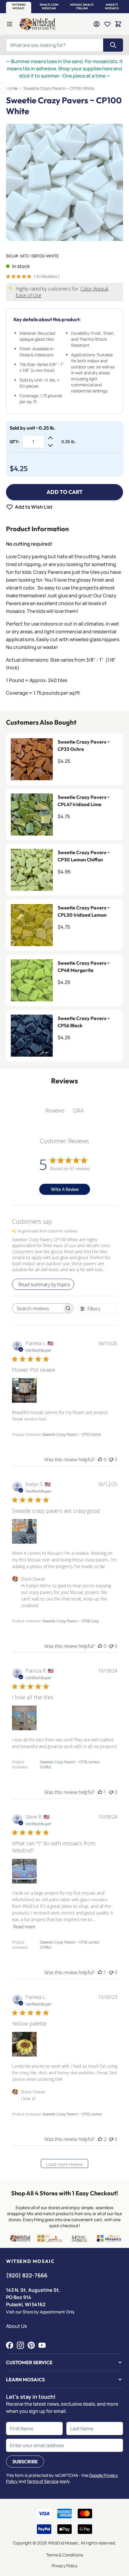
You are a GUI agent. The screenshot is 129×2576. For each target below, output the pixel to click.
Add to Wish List (34, 507)
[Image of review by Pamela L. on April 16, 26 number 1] (24, 1390)
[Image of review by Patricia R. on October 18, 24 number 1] (24, 1718)
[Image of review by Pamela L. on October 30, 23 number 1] (24, 2044)
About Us (16, 2326)
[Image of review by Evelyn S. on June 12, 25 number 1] (24, 1531)
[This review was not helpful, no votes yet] (111, 1460)
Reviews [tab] (55, 1110)
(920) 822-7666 (27, 2275)
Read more (24, 1927)
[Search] (113, 45)
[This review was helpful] (100, 2139)
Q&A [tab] (78, 1110)
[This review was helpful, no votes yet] (100, 1460)
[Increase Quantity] (50, 438)
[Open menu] (10, 24)
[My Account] (97, 24)
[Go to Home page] (37, 24)
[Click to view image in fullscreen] (64, 182)
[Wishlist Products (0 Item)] (107, 24)
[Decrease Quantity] (50, 445)
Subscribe (25, 2462)
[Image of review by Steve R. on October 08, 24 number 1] (24, 1871)
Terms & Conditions (65, 2555)
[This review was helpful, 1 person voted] (100, 1792)
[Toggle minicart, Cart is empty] (118, 24)
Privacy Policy (64, 2566)
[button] (19, 7)
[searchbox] (37, 1308)
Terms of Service (43, 2481)
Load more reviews (65, 2164)
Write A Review (65, 1189)
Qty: (14, 442)
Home (12, 88)
